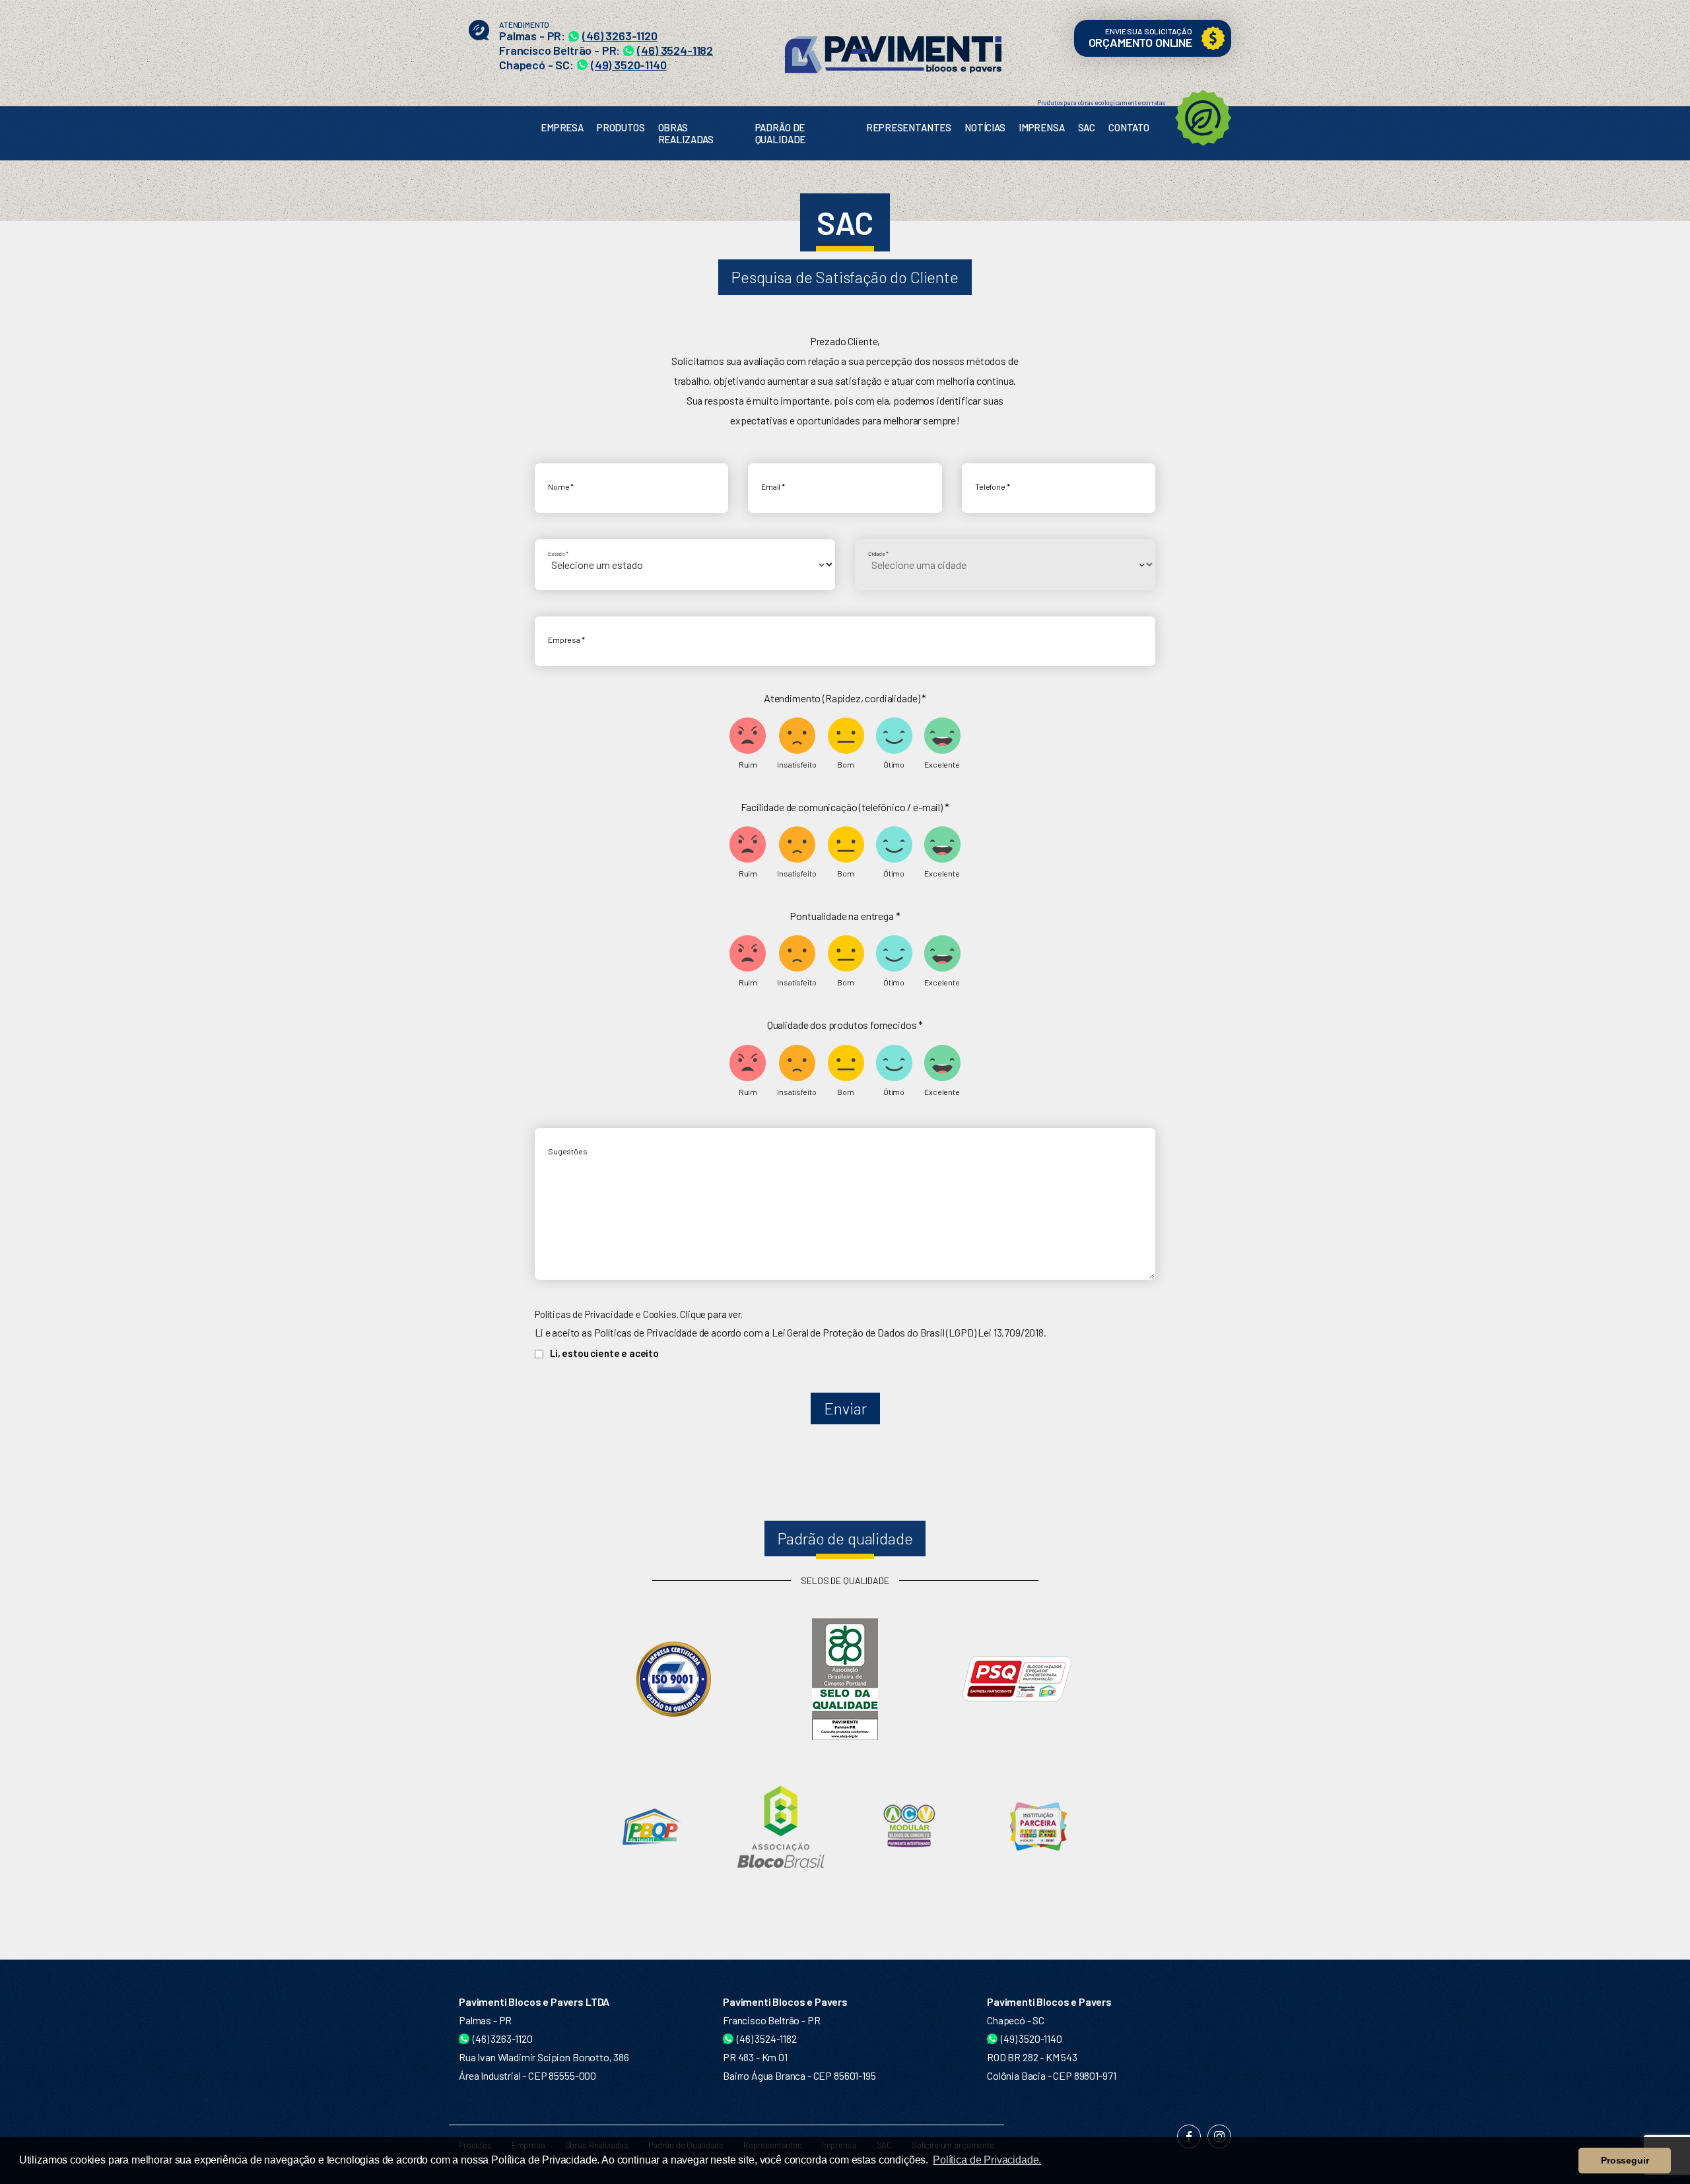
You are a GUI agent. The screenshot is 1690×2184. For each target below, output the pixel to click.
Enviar (845, 1408)
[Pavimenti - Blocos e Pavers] (893, 49)
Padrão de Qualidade (781, 133)
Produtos (621, 127)
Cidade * (878, 554)
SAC (1087, 127)
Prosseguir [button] (1625, 2160)
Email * (773, 487)
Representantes (909, 127)
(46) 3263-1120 (620, 36)
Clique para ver (710, 1314)
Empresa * (566, 640)
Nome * (561, 487)
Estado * (558, 554)
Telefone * (992, 487)
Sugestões (568, 1151)
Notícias (985, 127)
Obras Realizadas (686, 133)
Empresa (562, 127)
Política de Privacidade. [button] (987, 2160)
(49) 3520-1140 (629, 65)
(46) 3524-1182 (675, 50)
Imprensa (1042, 127)
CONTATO (1129, 127)
